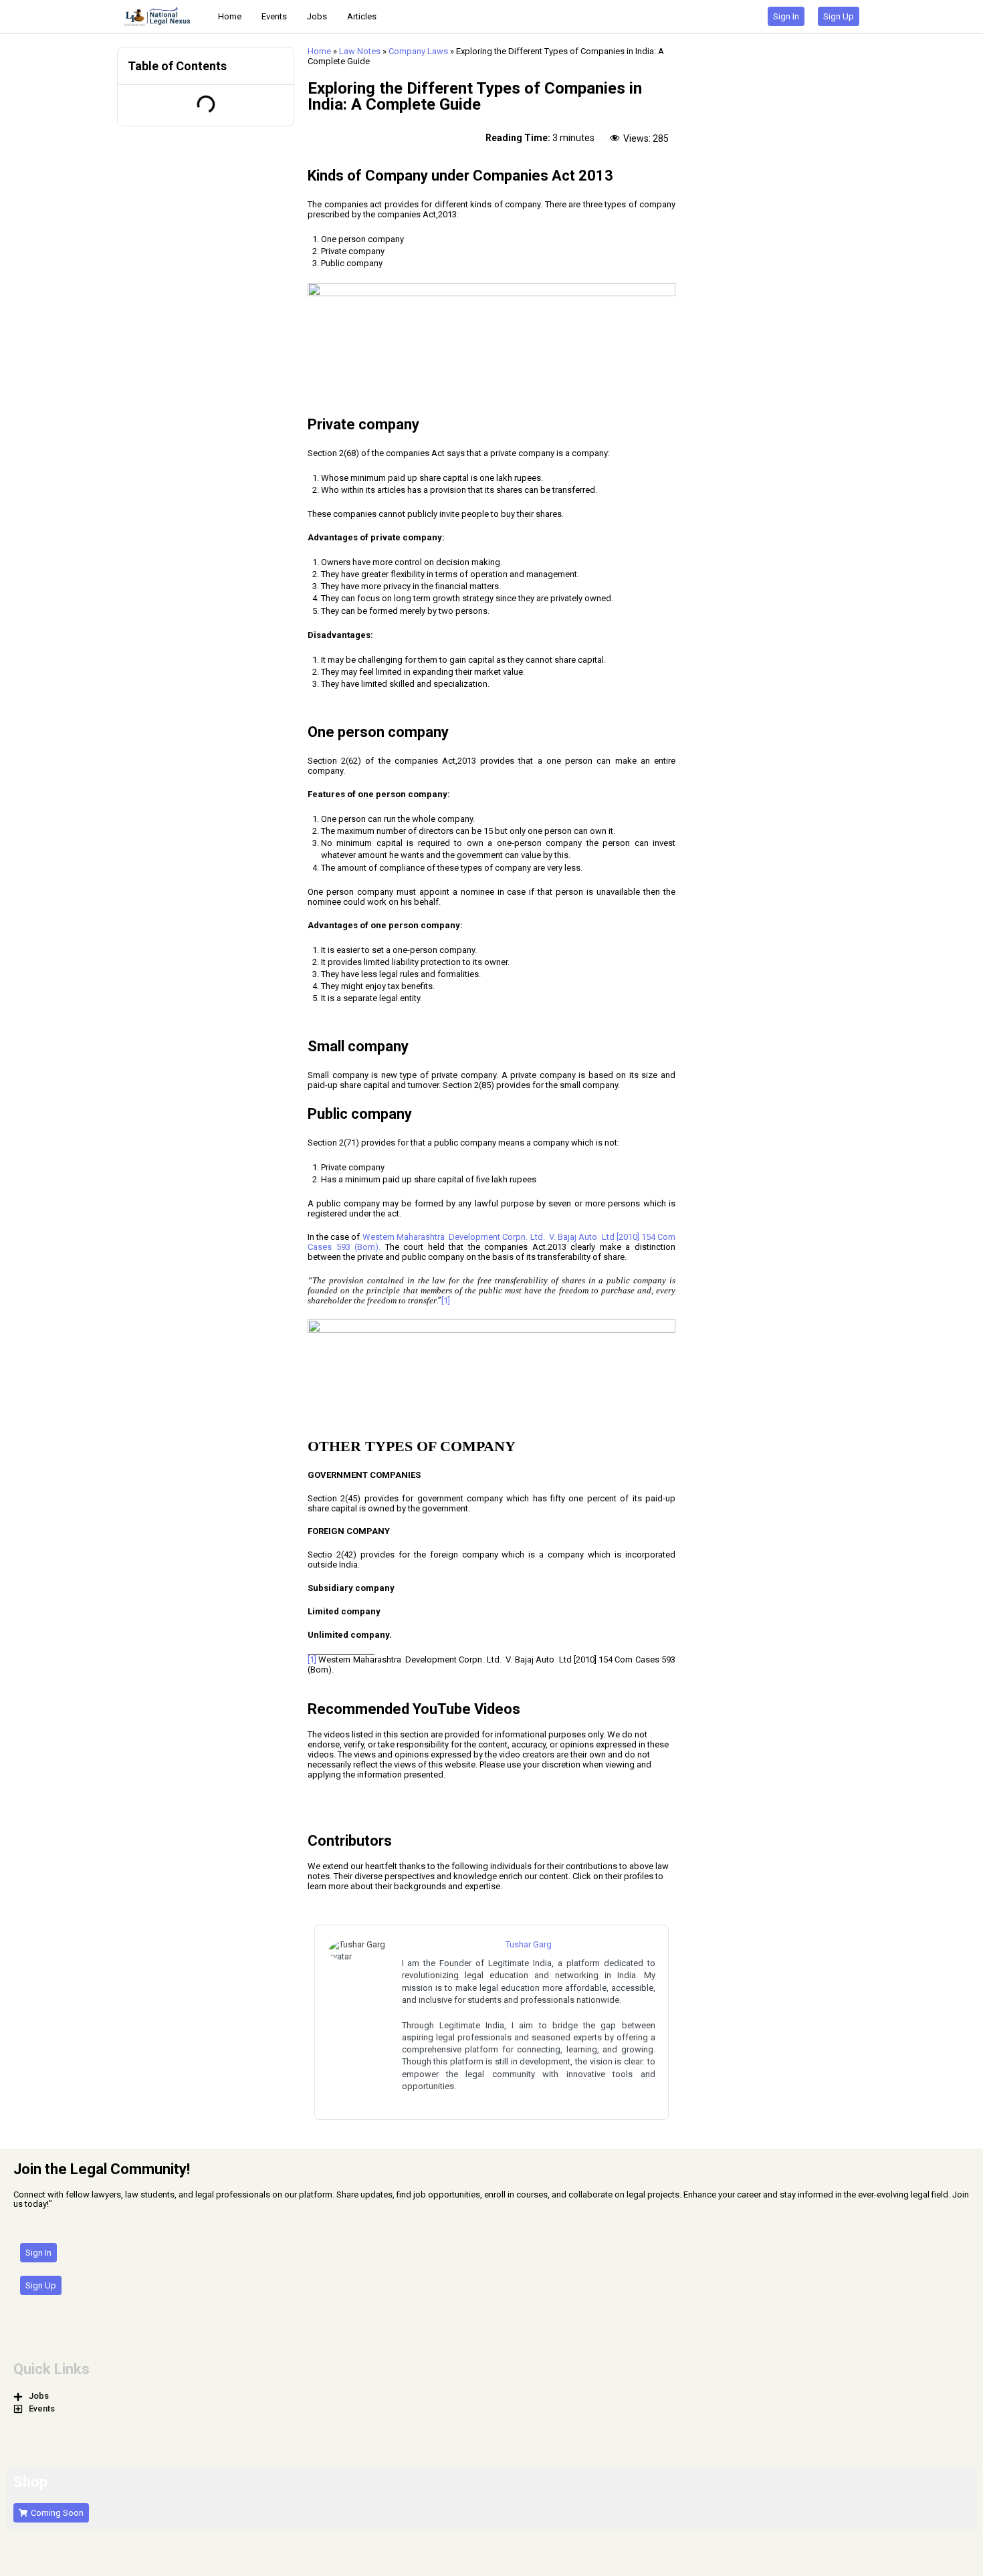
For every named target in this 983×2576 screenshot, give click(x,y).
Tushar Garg (529, 1944)
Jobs (317, 16)
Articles (362, 16)
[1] (446, 1300)
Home (230, 16)
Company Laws (418, 51)
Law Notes (360, 51)
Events (274, 16)
